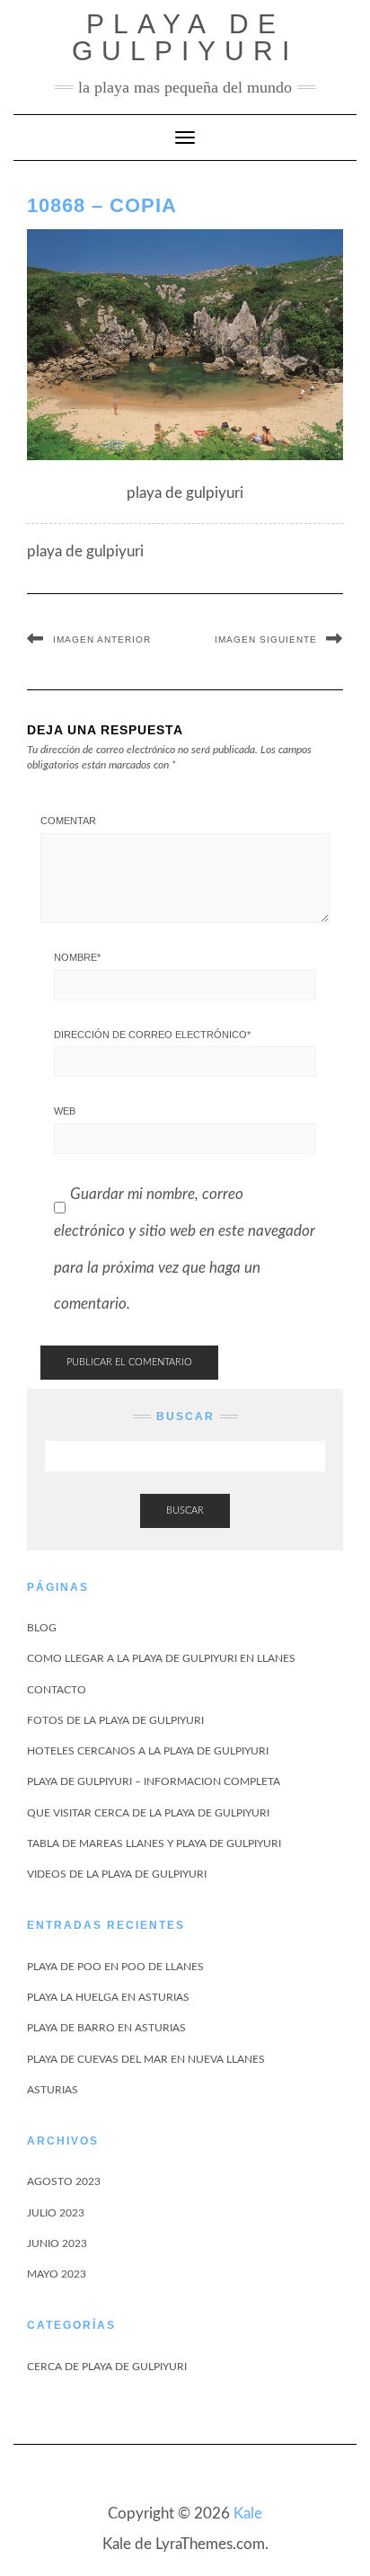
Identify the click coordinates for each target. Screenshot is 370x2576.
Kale (248, 2514)
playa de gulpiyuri (185, 37)
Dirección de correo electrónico (152, 1035)
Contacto (57, 1690)
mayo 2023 (57, 2274)
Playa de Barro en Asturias (106, 2028)
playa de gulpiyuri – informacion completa (154, 1781)
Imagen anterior (102, 640)
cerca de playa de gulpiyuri (107, 2367)
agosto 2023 (64, 2181)
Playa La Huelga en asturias (108, 1997)
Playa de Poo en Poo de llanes (115, 1967)
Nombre (77, 957)
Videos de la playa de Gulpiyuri (117, 1874)
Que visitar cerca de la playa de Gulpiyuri (148, 1813)
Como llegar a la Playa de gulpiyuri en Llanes (161, 1658)
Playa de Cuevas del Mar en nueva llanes (146, 2059)
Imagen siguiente (266, 640)
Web (65, 1111)
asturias (53, 2090)
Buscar (185, 1510)
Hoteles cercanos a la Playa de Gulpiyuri (148, 1751)
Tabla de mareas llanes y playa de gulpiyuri (154, 1843)
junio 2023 (57, 2243)
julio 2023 (56, 2213)
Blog (42, 1628)
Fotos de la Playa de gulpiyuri (115, 1720)
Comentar (68, 821)
